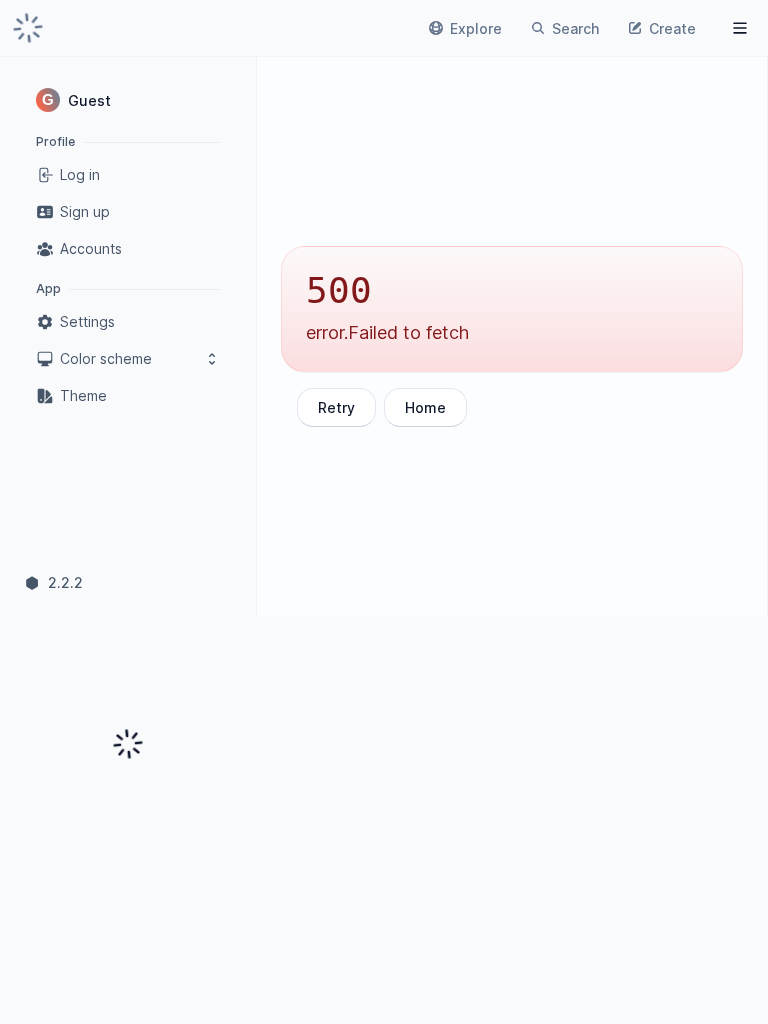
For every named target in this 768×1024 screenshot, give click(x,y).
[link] (28, 28)
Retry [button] (336, 407)
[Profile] (740, 28)
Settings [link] (87, 321)
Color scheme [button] (106, 358)
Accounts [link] (91, 248)
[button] (128, 100)
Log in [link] (80, 174)
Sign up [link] (85, 211)
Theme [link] (83, 395)
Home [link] (425, 407)
